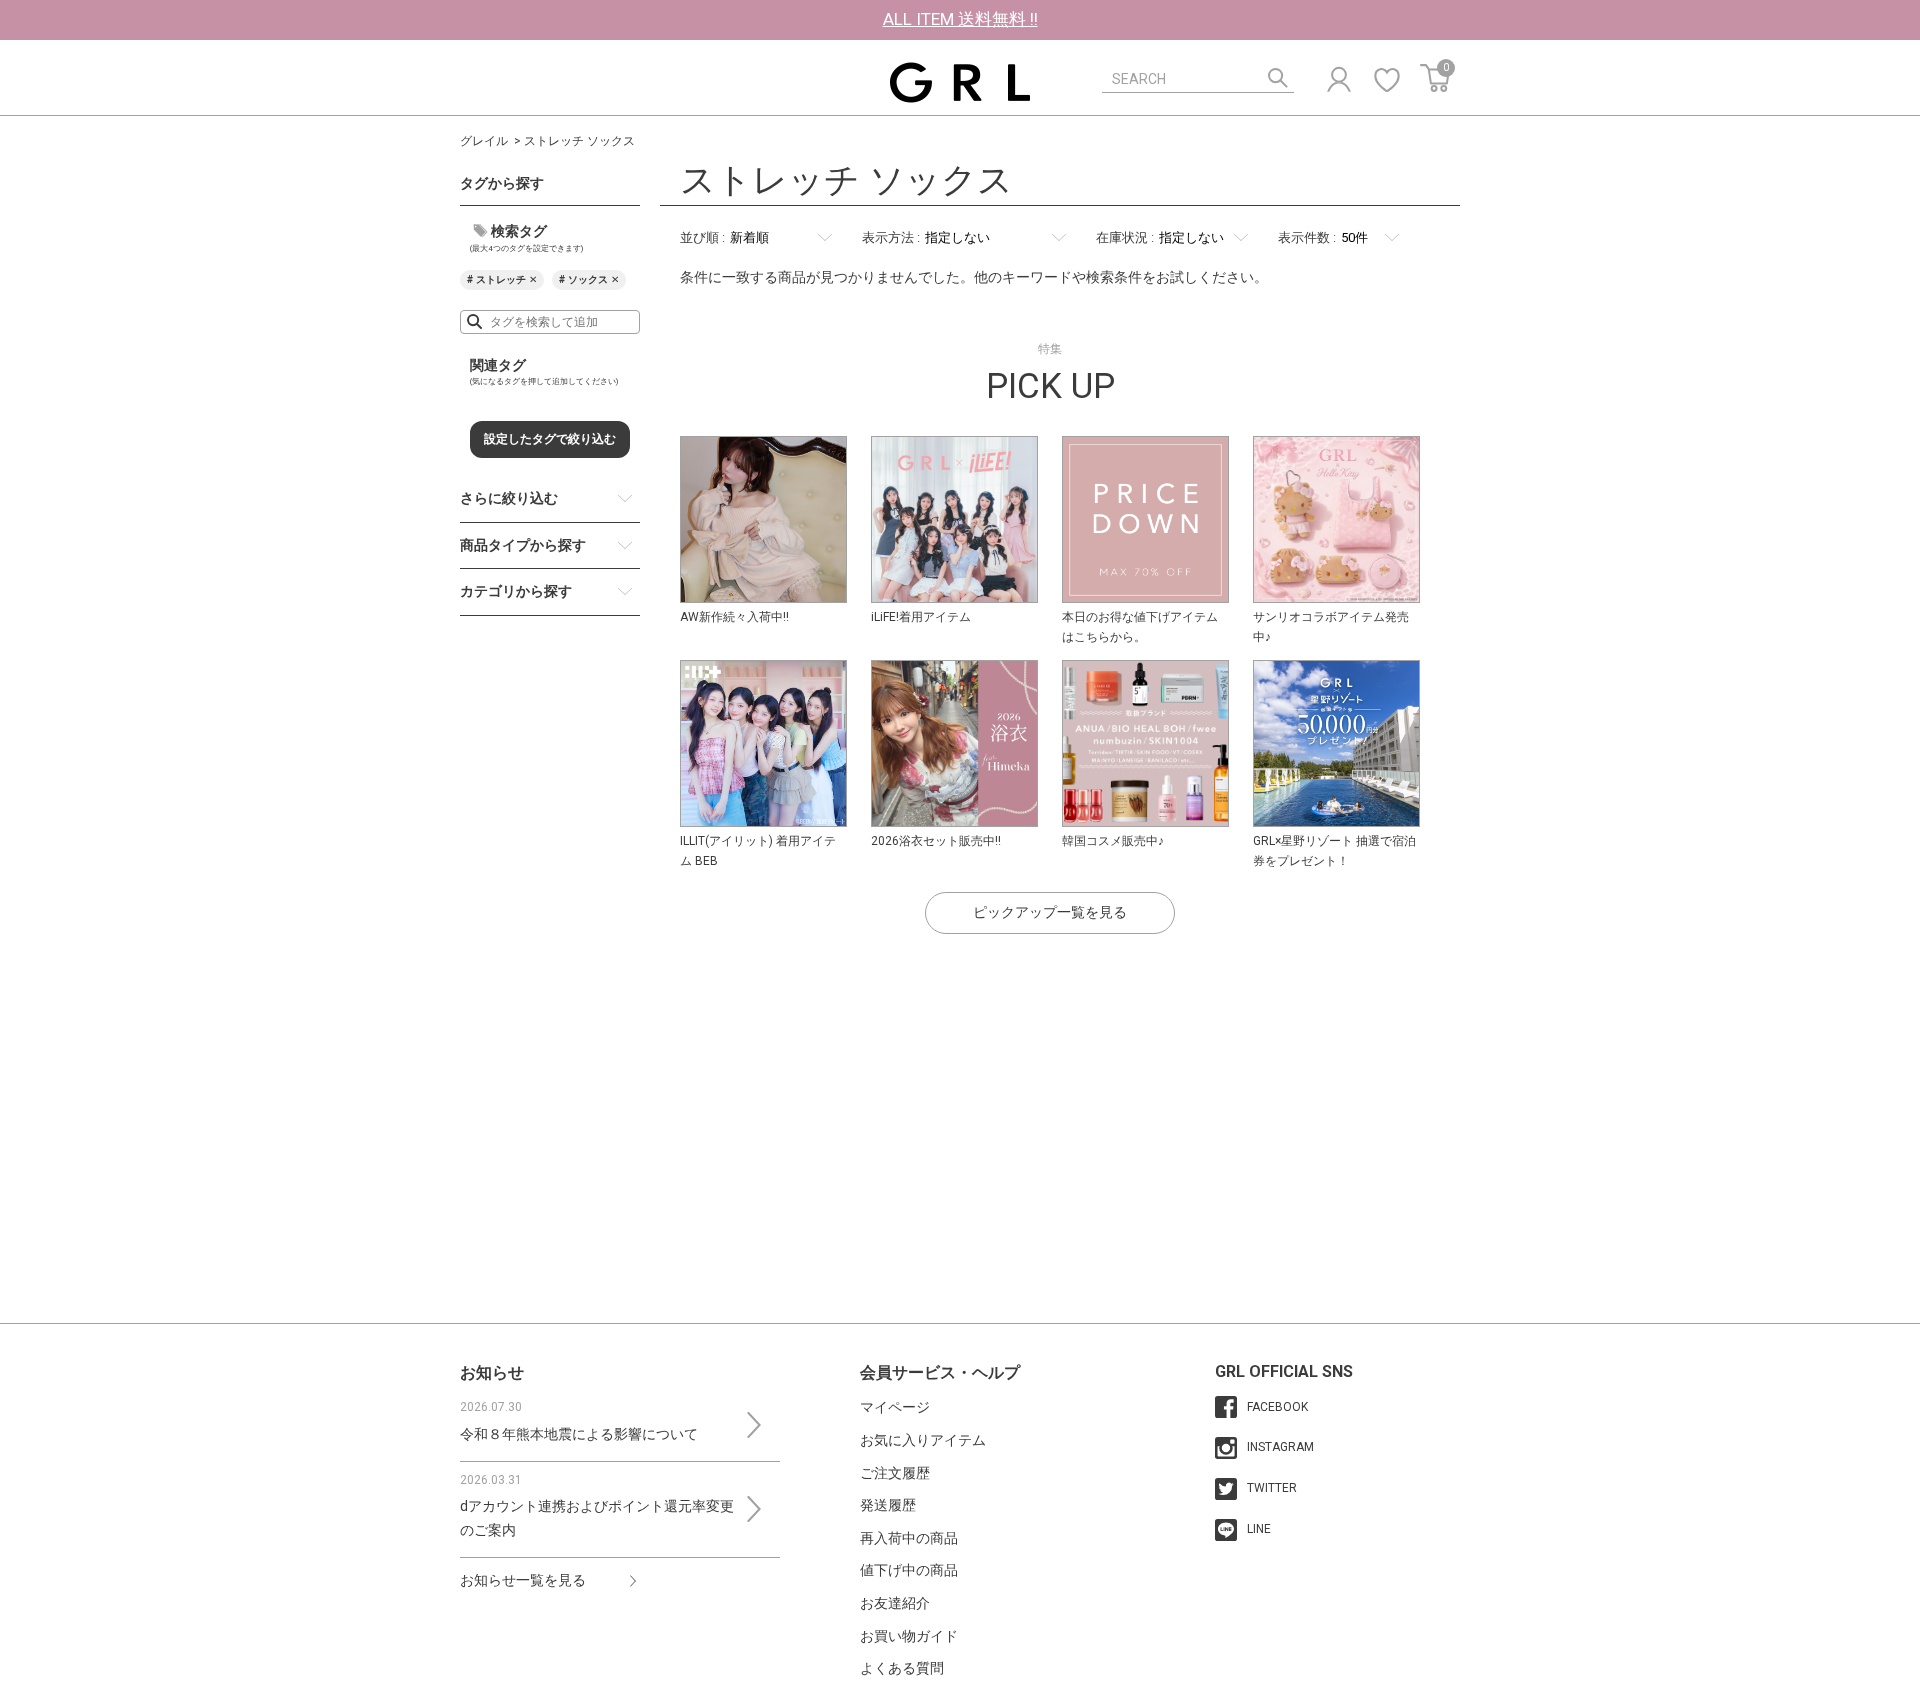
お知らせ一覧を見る (523, 1580)
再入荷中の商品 (909, 1538)
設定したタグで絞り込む (550, 439)
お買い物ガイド (909, 1636)
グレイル (484, 141)
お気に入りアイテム (923, 1440)
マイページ (895, 1407)
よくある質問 (902, 1668)
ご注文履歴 (895, 1473)
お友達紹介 (895, 1603)
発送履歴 (888, 1505)
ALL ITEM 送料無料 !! (960, 19)
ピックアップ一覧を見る (1050, 912)
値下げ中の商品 (909, 1570)
